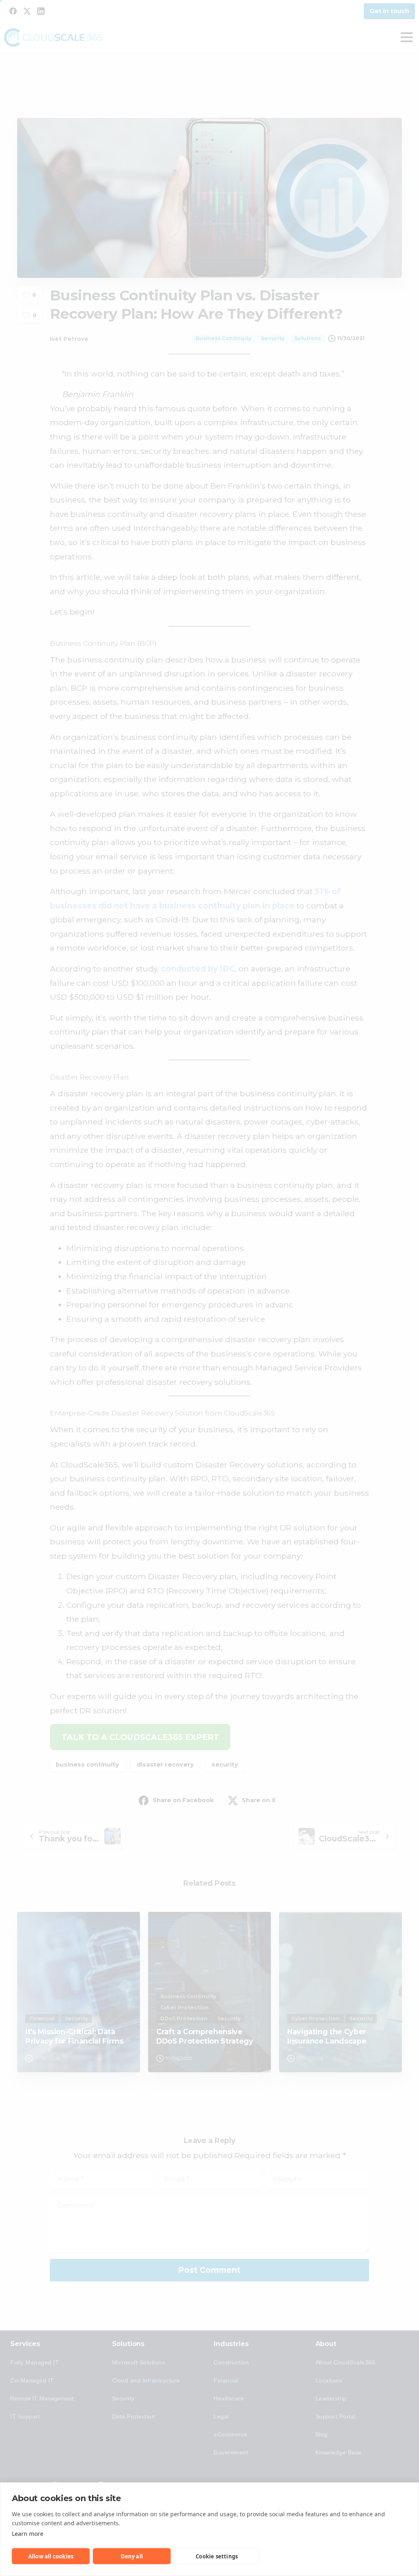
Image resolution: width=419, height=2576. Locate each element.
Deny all (132, 2556)
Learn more (28, 2534)
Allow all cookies (51, 2556)
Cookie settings (217, 2556)
